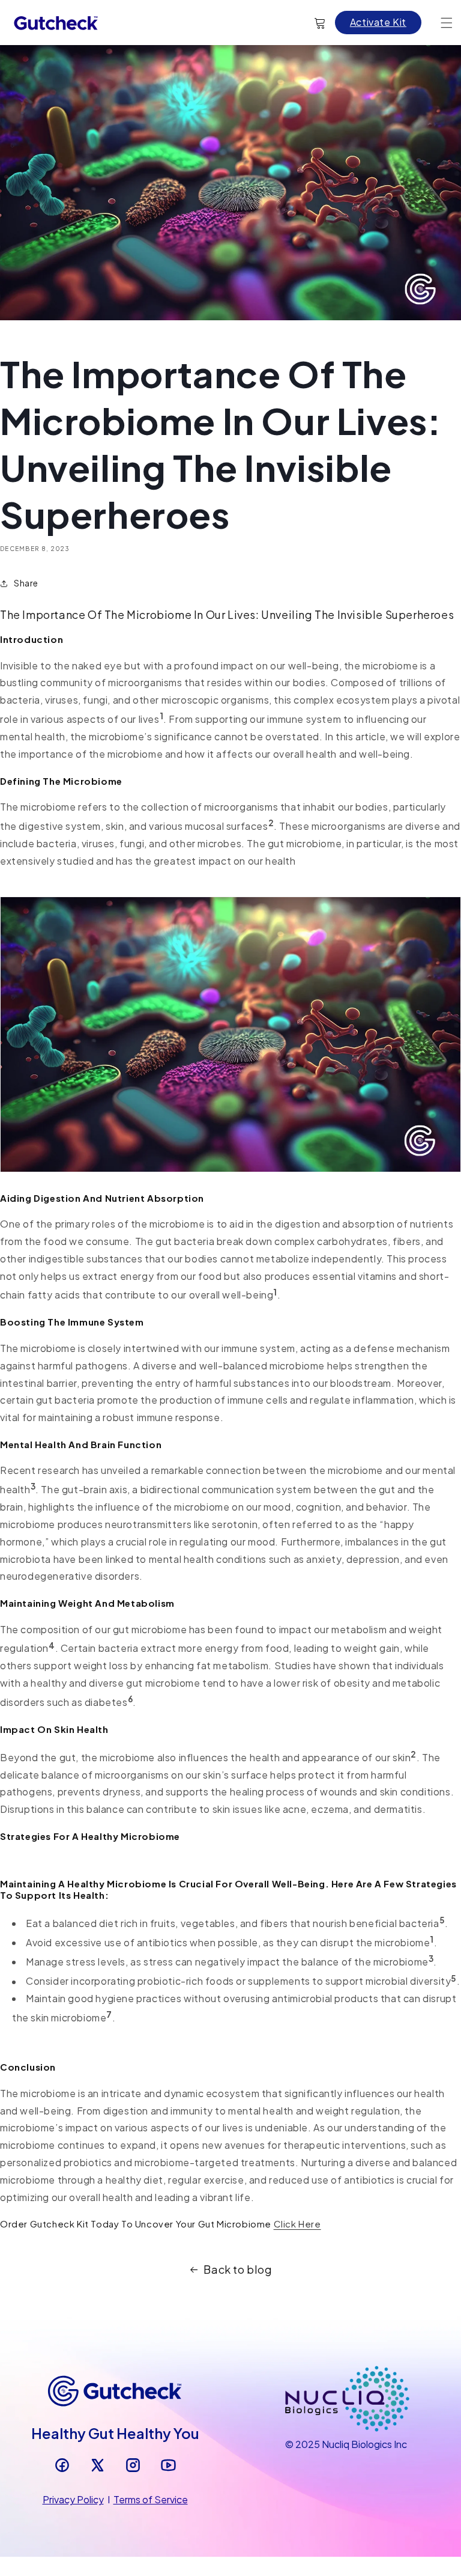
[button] (447, 23)
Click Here (297, 2224)
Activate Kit (378, 22)
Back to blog (238, 2269)
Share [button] (26, 583)
